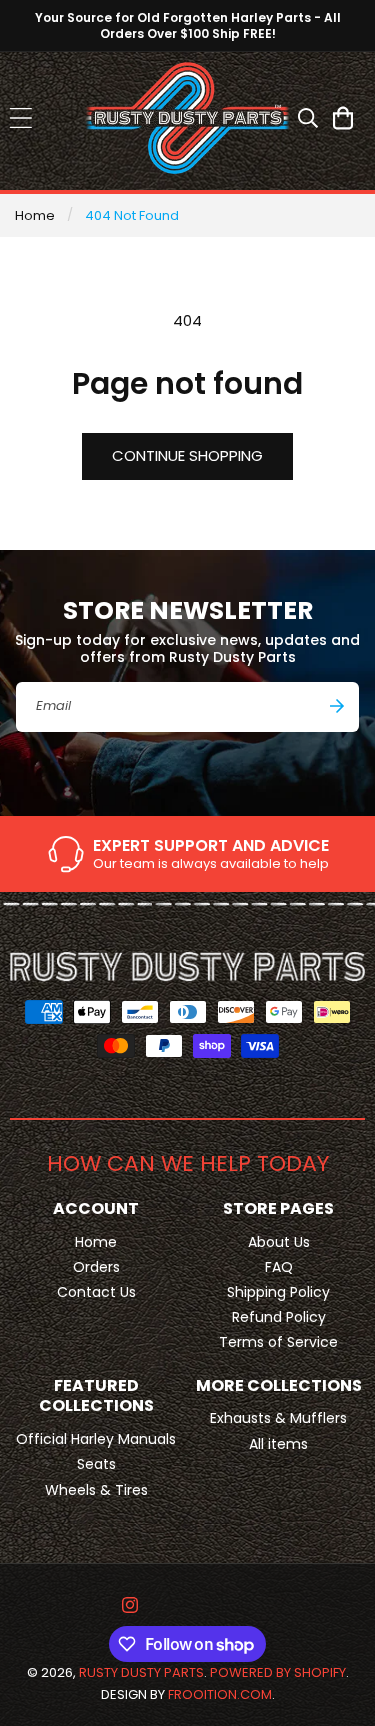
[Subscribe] (337, 706)
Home (35, 215)
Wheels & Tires (96, 1490)
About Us (279, 1242)
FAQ (279, 1267)
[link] (187, 854)
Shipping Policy (278, 1292)
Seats (96, 1464)
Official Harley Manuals (96, 1439)
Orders (96, 1267)
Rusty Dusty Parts (141, 1672)
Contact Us (96, 1292)
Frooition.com (220, 1694)
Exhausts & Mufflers (278, 1418)
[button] (20, 117)
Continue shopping (187, 455)
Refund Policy (279, 1317)
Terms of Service (278, 1342)
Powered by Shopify (278, 1672)
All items (278, 1444)
